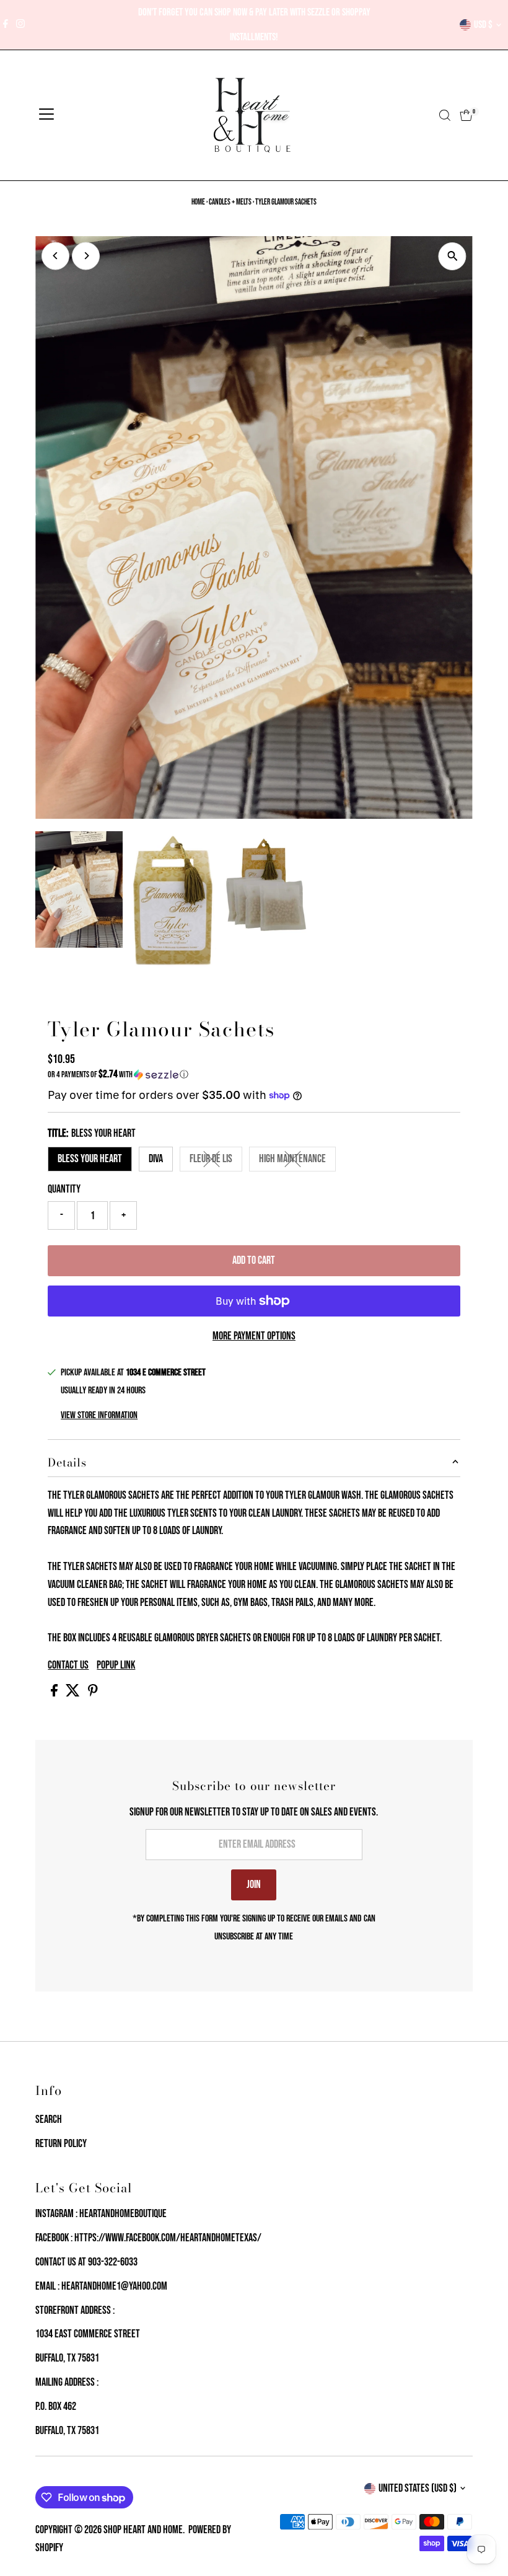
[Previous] (55, 256)
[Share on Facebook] (55, 1693)
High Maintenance (297, 1162)
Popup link (116, 1665)
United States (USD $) (418, 2488)
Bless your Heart (90, 1159)
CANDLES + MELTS (230, 202)
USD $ (483, 25)
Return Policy (61, 2144)
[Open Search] (445, 115)
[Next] (86, 256)
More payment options (254, 1336)
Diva (156, 1159)
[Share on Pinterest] (93, 1693)
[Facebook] (6, 25)
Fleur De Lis (216, 1162)
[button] (254, 1074)
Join (254, 1885)
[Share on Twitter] (74, 1693)
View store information (99, 1416)
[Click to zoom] (453, 256)
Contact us (68, 1665)
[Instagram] (20, 25)
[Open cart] (466, 115)
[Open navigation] (46, 115)
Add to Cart (254, 1260)
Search (49, 2119)
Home (198, 202)
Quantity (64, 1189)
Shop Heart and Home (143, 2530)
